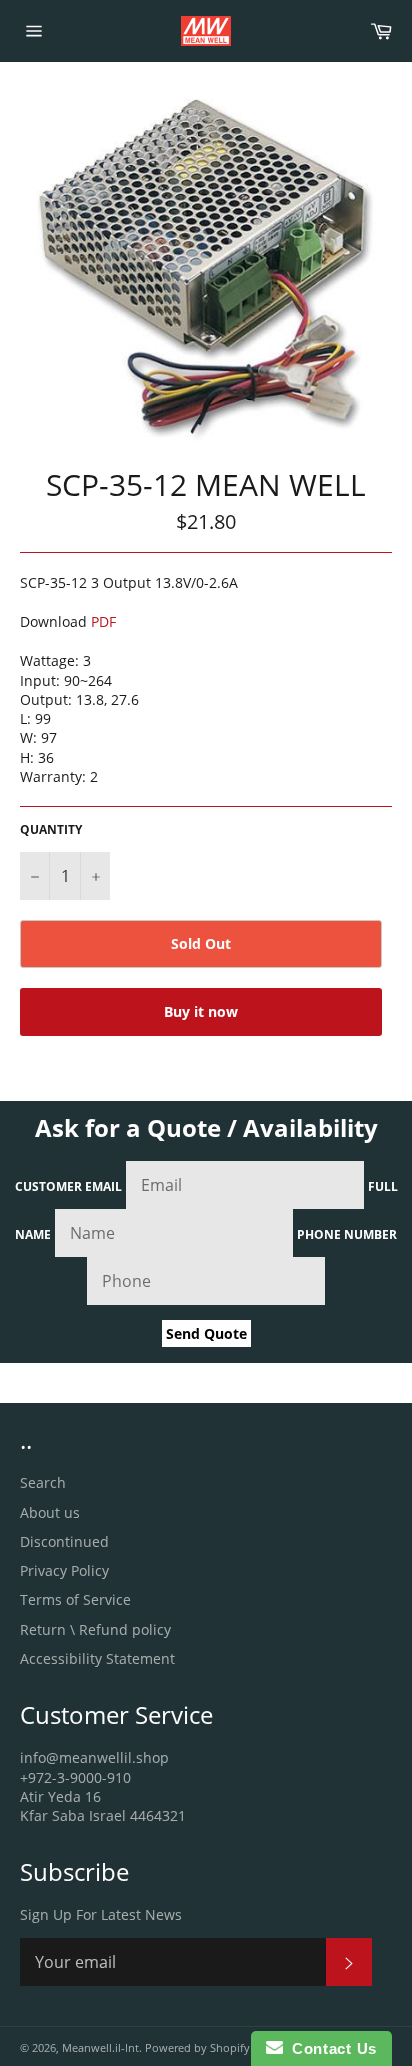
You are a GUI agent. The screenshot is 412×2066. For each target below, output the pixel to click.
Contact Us (330, 2048)
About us (50, 1512)
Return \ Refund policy (95, 1629)
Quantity (51, 830)
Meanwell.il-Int (100, 2047)
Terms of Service (75, 1599)
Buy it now (201, 1011)
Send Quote (206, 1333)
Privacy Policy (64, 1570)
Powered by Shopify (197, 2047)
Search (43, 1482)
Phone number (347, 1234)
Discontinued (64, 1541)
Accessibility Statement (97, 1658)
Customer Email (68, 1186)
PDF (103, 621)
